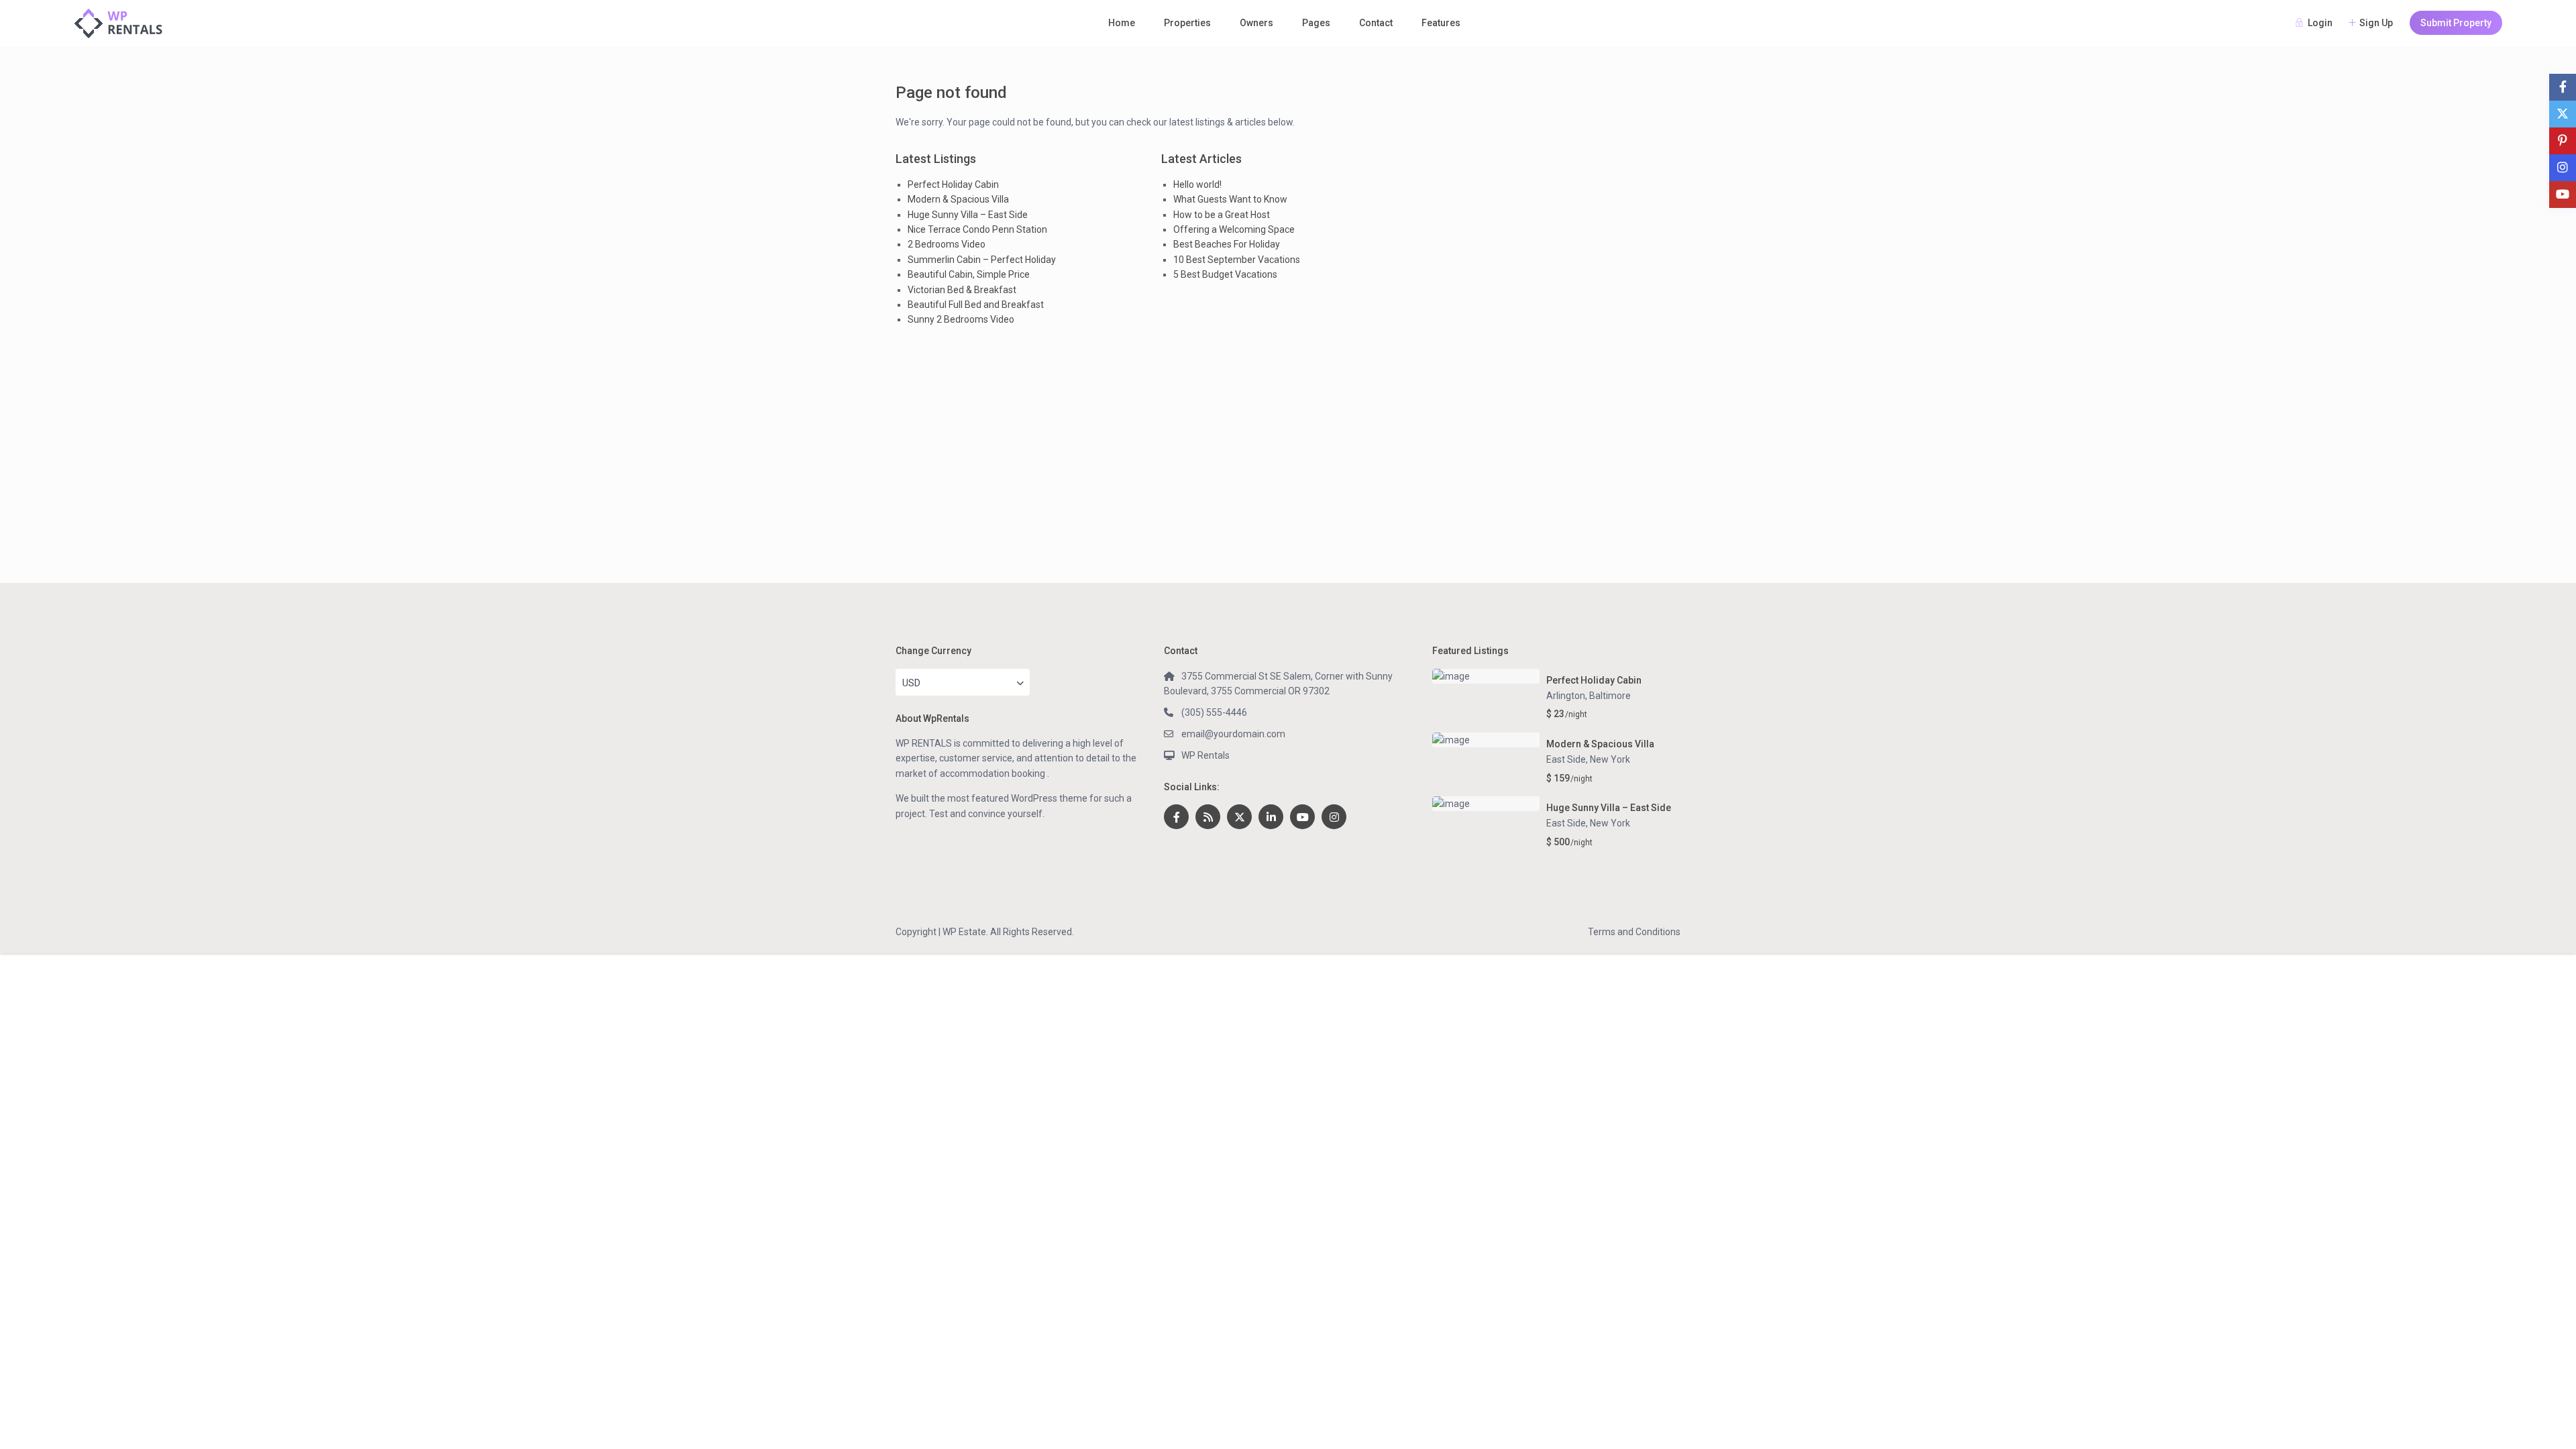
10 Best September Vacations (1237, 260)
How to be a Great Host (1222, 215)
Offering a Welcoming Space (1234, 229)
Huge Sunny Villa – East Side (968, 215)
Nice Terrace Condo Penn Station (977, 229)
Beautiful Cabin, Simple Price (969, 274)
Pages (1316, 23)
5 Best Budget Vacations (1225, 274)
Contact (1376, 23)
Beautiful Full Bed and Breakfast (976, 305)
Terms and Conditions (1634, 932)
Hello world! (1197, 184)
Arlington (1566, 696)
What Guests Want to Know (1230, 199)
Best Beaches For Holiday (1227, 244)
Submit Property (2456, 23)
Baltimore (1610, 696)
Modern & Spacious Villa (958, 199)
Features (1441, 23)
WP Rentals (1205, 755)
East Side (1566, 759)
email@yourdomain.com (1233, 734)
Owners (1256, 23)
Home (1122, 23)
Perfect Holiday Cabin (953, 184)
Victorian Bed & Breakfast (962, 290)
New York (1610, 759)
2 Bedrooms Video (947, 244)
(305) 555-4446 (1214, 712)
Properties (1187, 23)
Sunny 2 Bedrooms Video (961, 319)
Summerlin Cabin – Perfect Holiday (982, 260)
